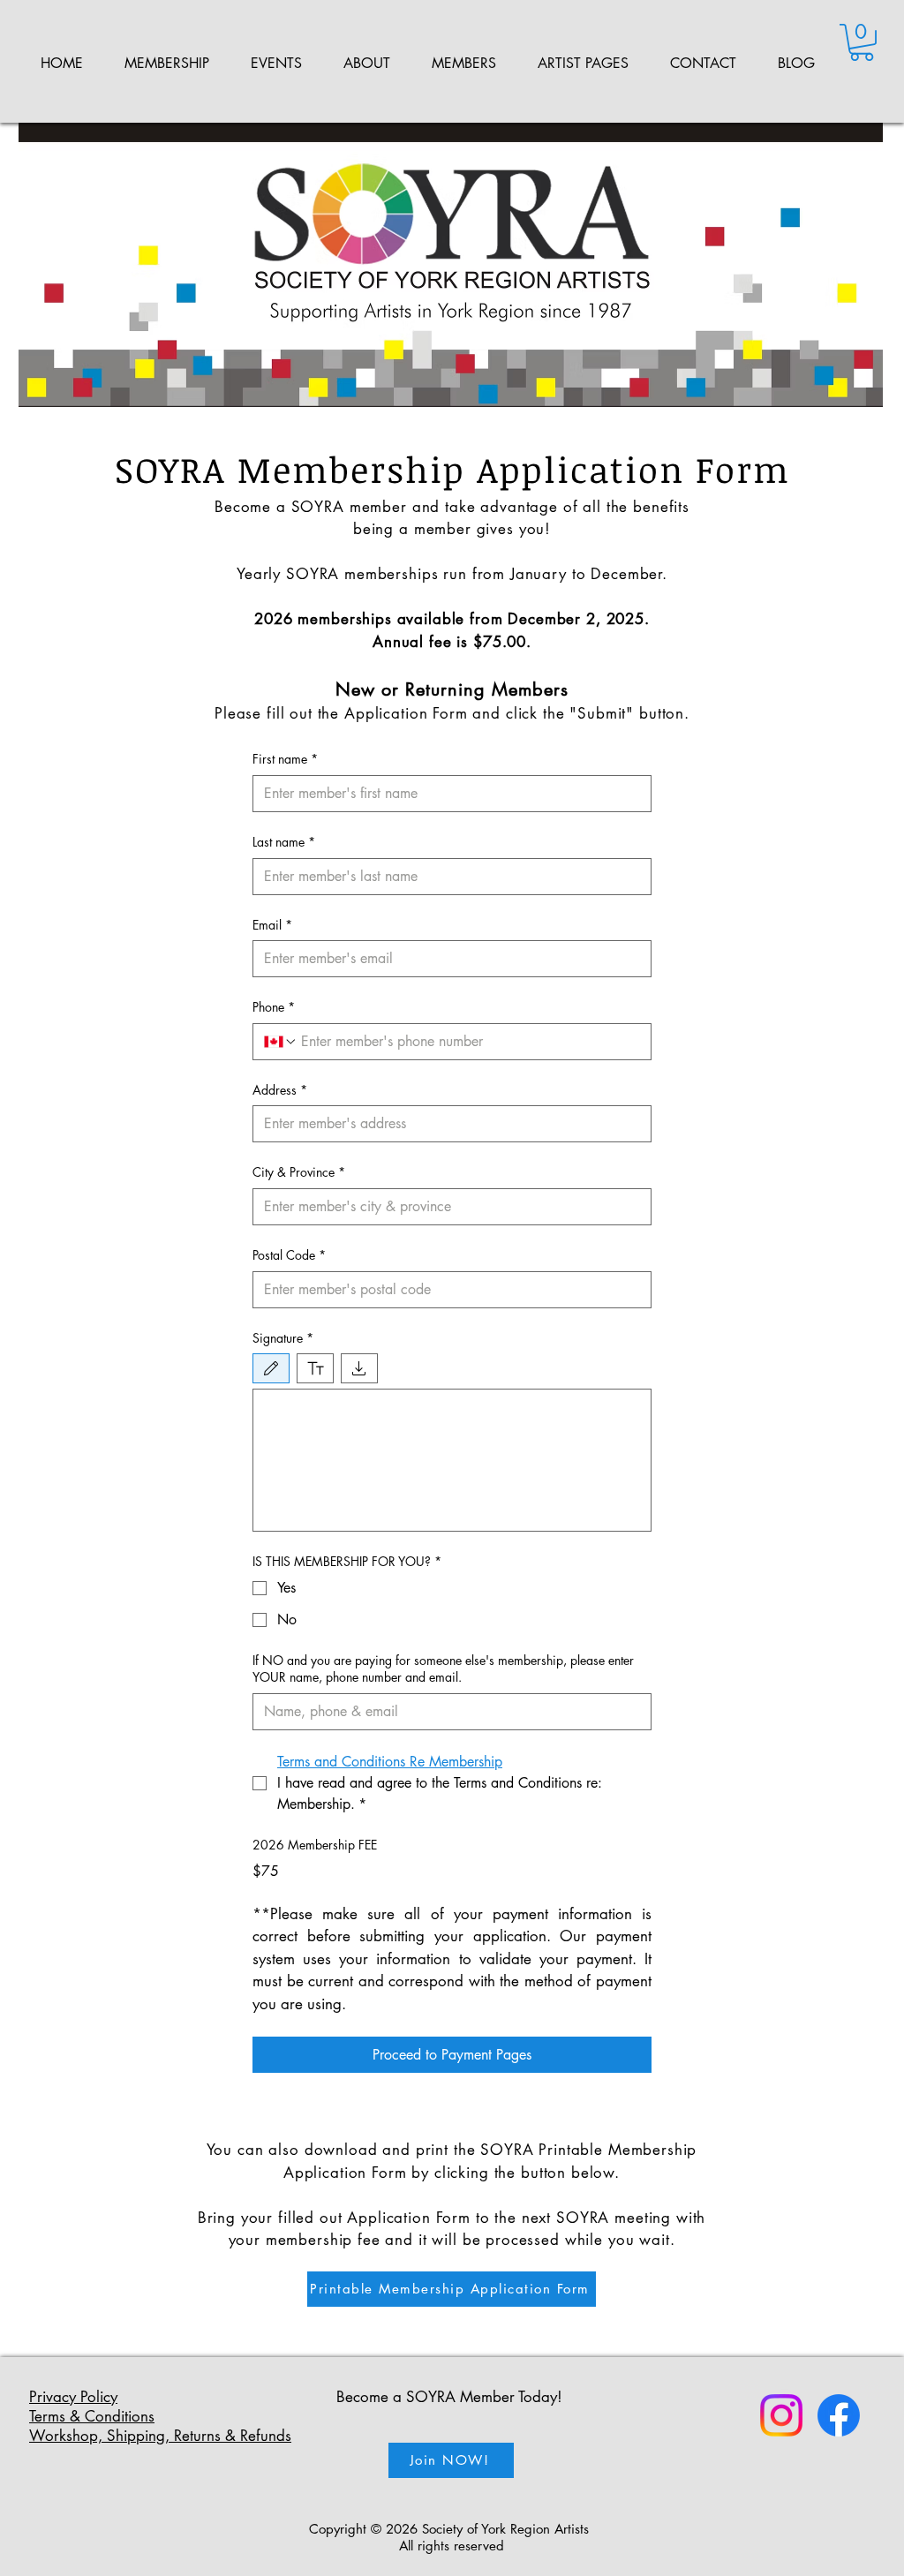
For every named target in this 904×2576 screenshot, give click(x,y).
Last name (284, 842)
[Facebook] (839, 2415)
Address (280, 1090)
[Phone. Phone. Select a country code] (281, 1042)
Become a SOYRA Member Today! (449, 2397)
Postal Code (289, 1255)
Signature (283, 1338)
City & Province (299, 1172)
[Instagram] (781, 2415)
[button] (166, 64)
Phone (274, 1007)
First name (285, 759)
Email (272, 925)
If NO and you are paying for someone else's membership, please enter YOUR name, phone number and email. (443, 1669)
